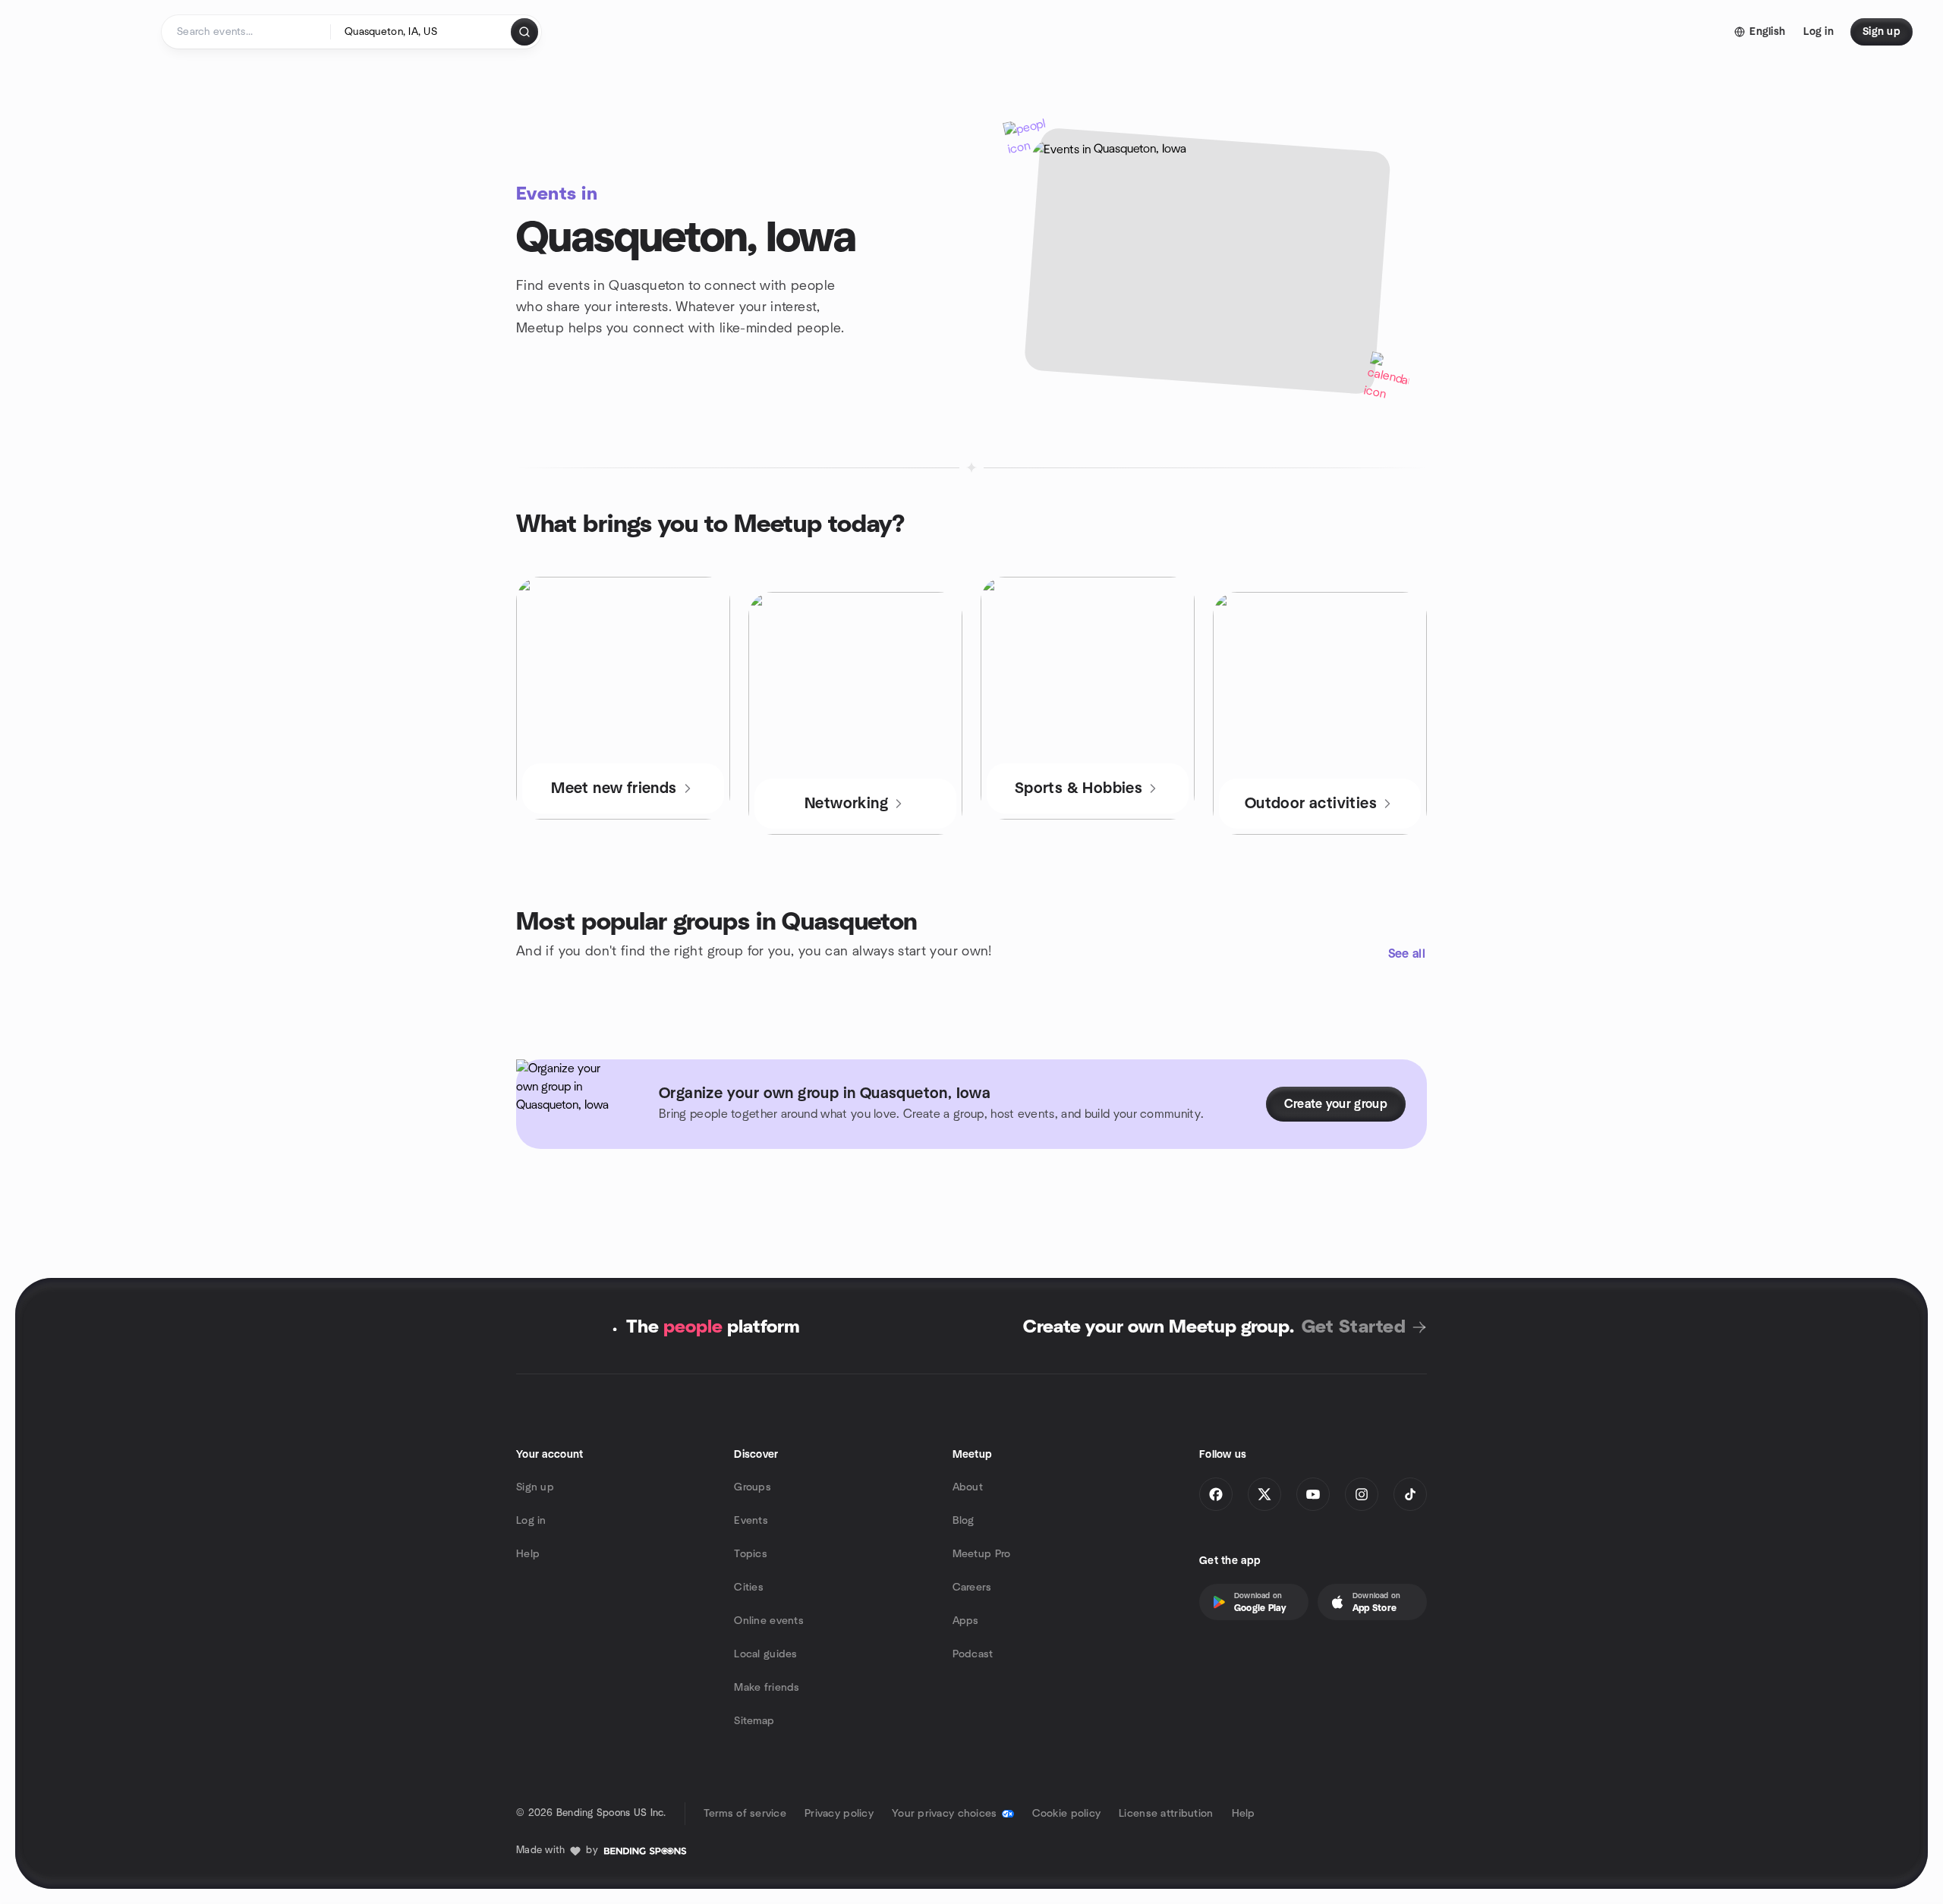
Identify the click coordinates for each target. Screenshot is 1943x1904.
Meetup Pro (982, 1554)
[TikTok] (1410, 1494)
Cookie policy (1067, 1814)
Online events (769, 1621)
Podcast (973, 1654)
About (968, 1487)
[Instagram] (1362, 1494)
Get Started (1354, 1327)
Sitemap (754, 1721)
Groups (753, 1487)
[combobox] (422, 32)
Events (751, 1521)
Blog (964, 1521)
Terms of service (745, 1814)
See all (1407, 954)
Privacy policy (839, 1814)
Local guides (765, 1654)
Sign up (535, 1487)
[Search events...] (524, 32)
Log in (531, 1521)
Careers (972, 1588)
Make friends (767, 1688)
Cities (749, 1588)
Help (528, 1554)
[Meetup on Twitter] (1264, 1494)
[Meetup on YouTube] (1313, 1494)
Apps (966, 1621)
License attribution (1166, 1814)
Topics (751, 1554)
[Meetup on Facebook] (1216, 1494)
